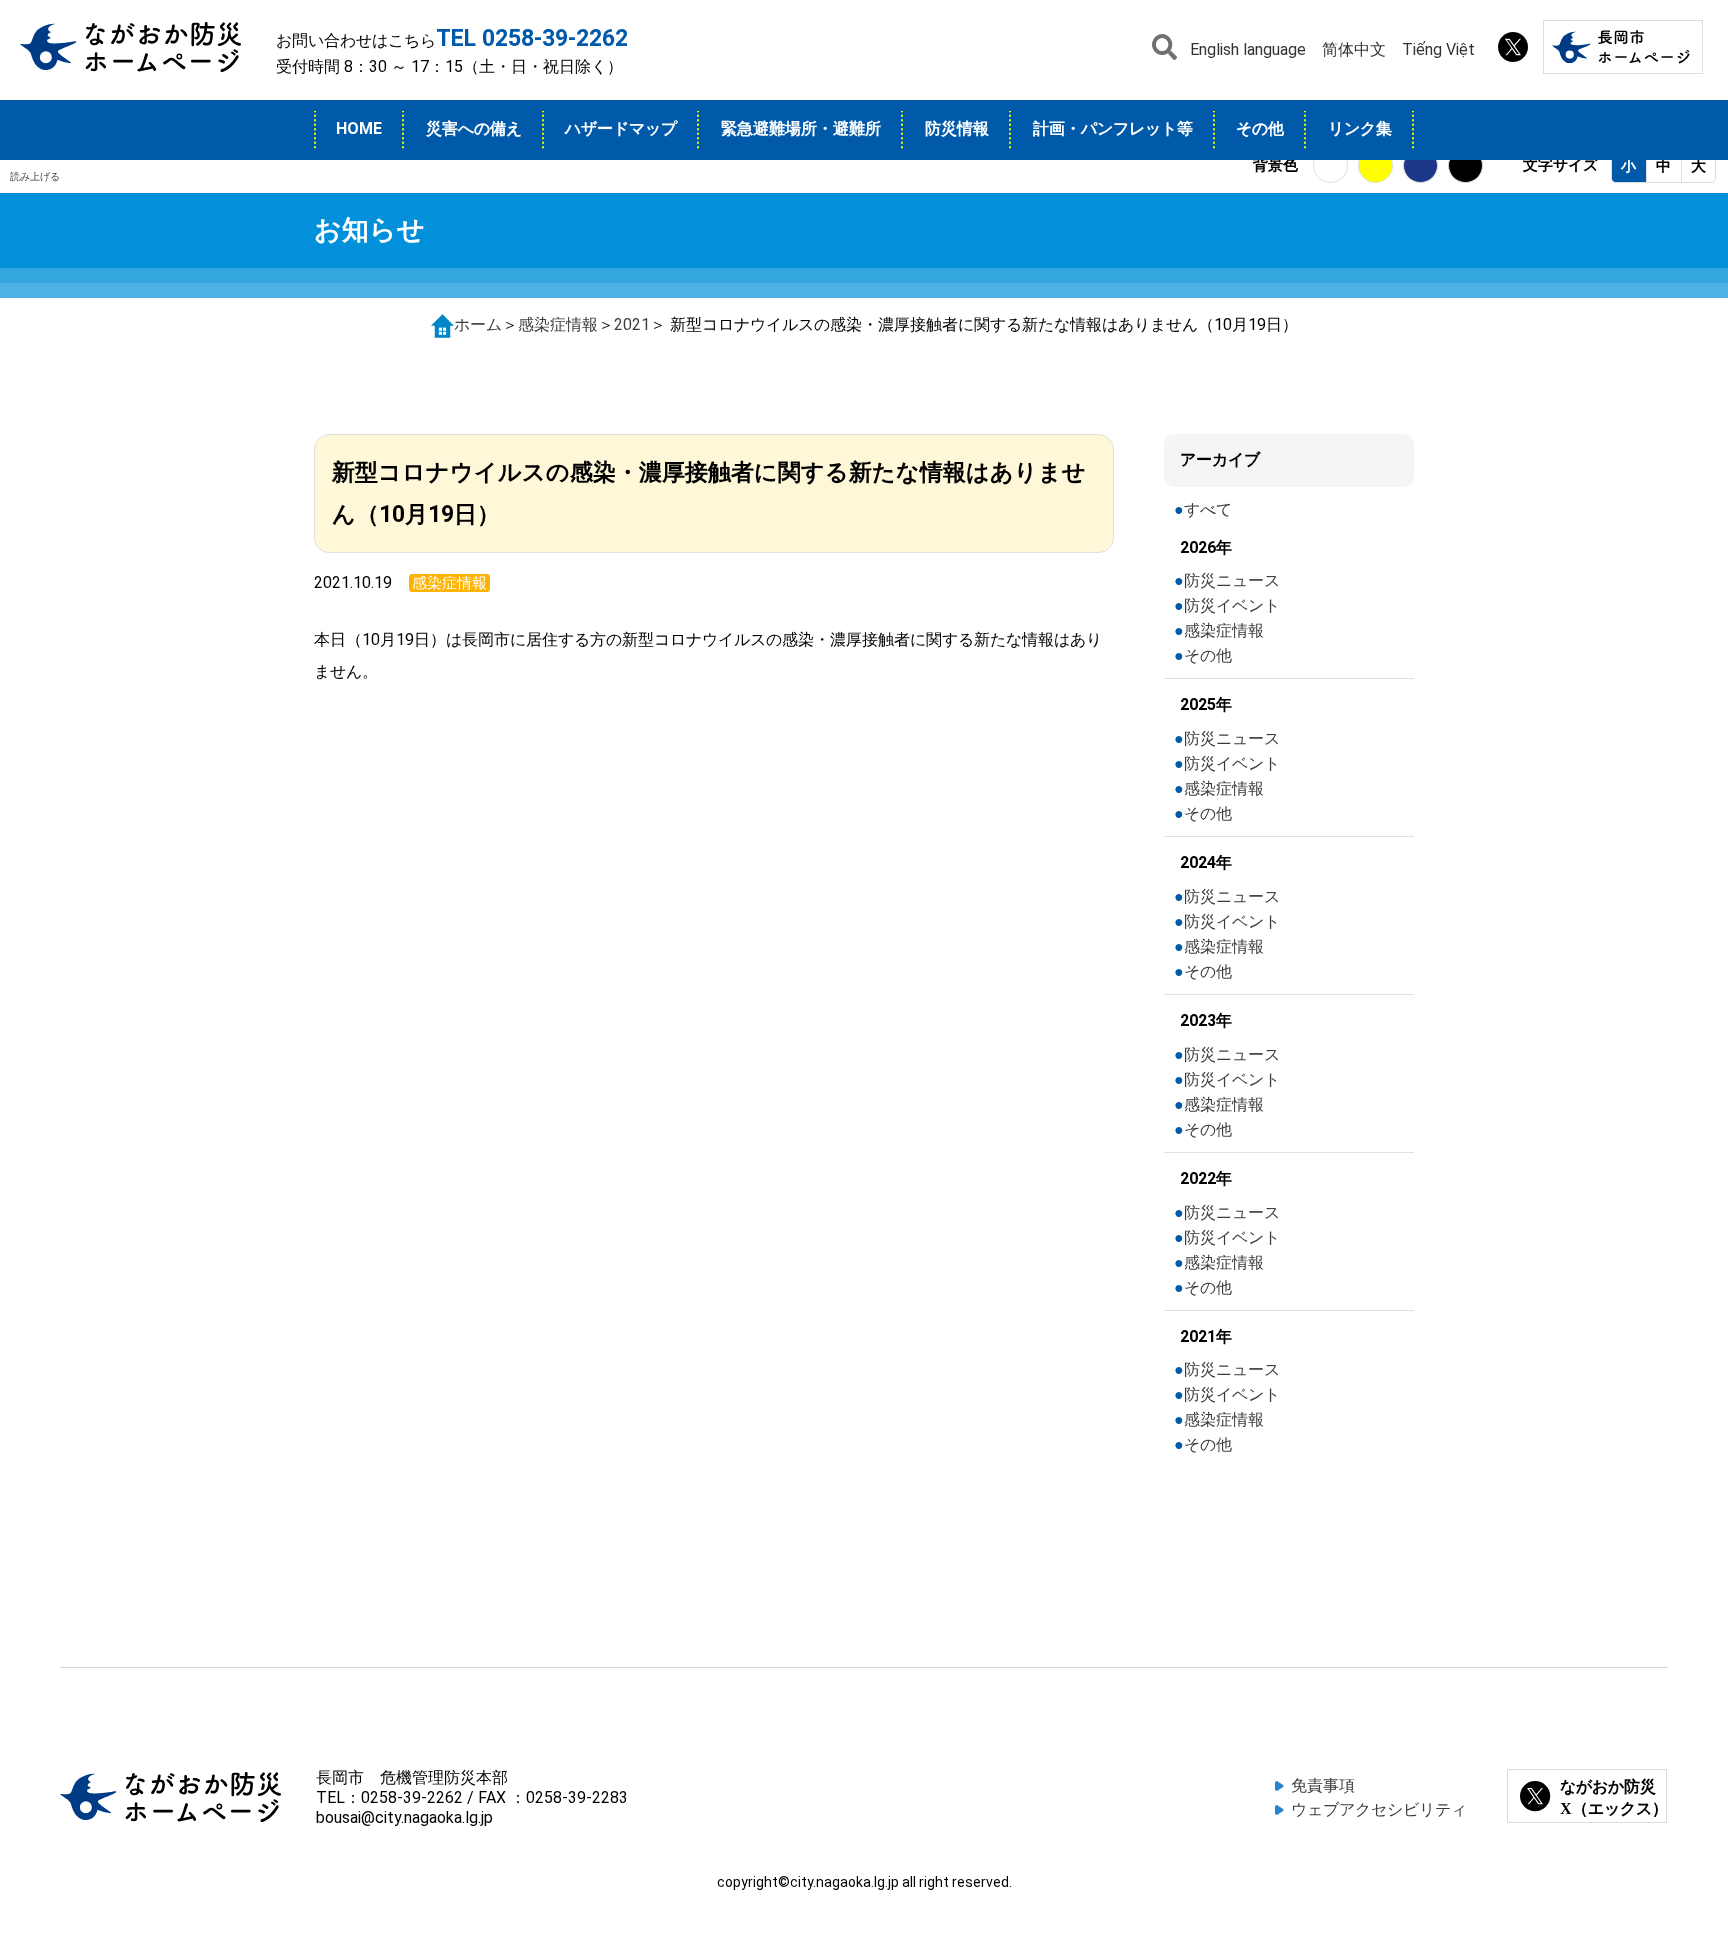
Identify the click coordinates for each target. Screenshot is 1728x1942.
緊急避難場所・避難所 (801, 128)
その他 (1260, 128)
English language (1248, 49)
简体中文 (1354, 49)
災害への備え (474, 128)
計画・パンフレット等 (1113, 128)
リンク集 (1360, 128)
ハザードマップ (621, 128)
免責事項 (1323, 1785)
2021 (632, 324)
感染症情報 (558, 324)
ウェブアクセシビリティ (1379, 1809)
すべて (1208, 509)
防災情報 (957, 128)
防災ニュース (1232, 580)
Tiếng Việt (1438, 49)
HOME (359, 128)
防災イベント (1232, 605)
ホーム (478, 324)
